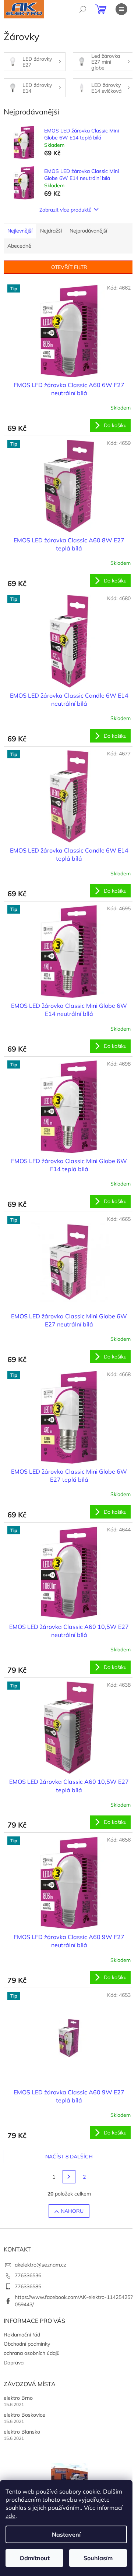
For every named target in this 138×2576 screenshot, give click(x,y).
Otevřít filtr (69, 267)
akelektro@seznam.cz (40, 2265)
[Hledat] (83, 9)
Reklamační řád (22, 2335)
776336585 (28, 2286)
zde (10, 2516)
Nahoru (72, 2211)
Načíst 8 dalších (69, 2157)
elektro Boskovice (24, 2415)
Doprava (14, 2363)
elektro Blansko (22, 2432)
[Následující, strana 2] (69, 2177)
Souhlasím (98, 2558)
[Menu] (121, 9)
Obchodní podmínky (27, 2344)
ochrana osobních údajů (32, 2353)
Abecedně (19, 246)
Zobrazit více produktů (66, 210)
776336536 (28, 2275)
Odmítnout (35, 2558)
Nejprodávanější (88, 231)
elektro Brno (18, 2398)
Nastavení (66, 2534)
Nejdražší (51, 231)
